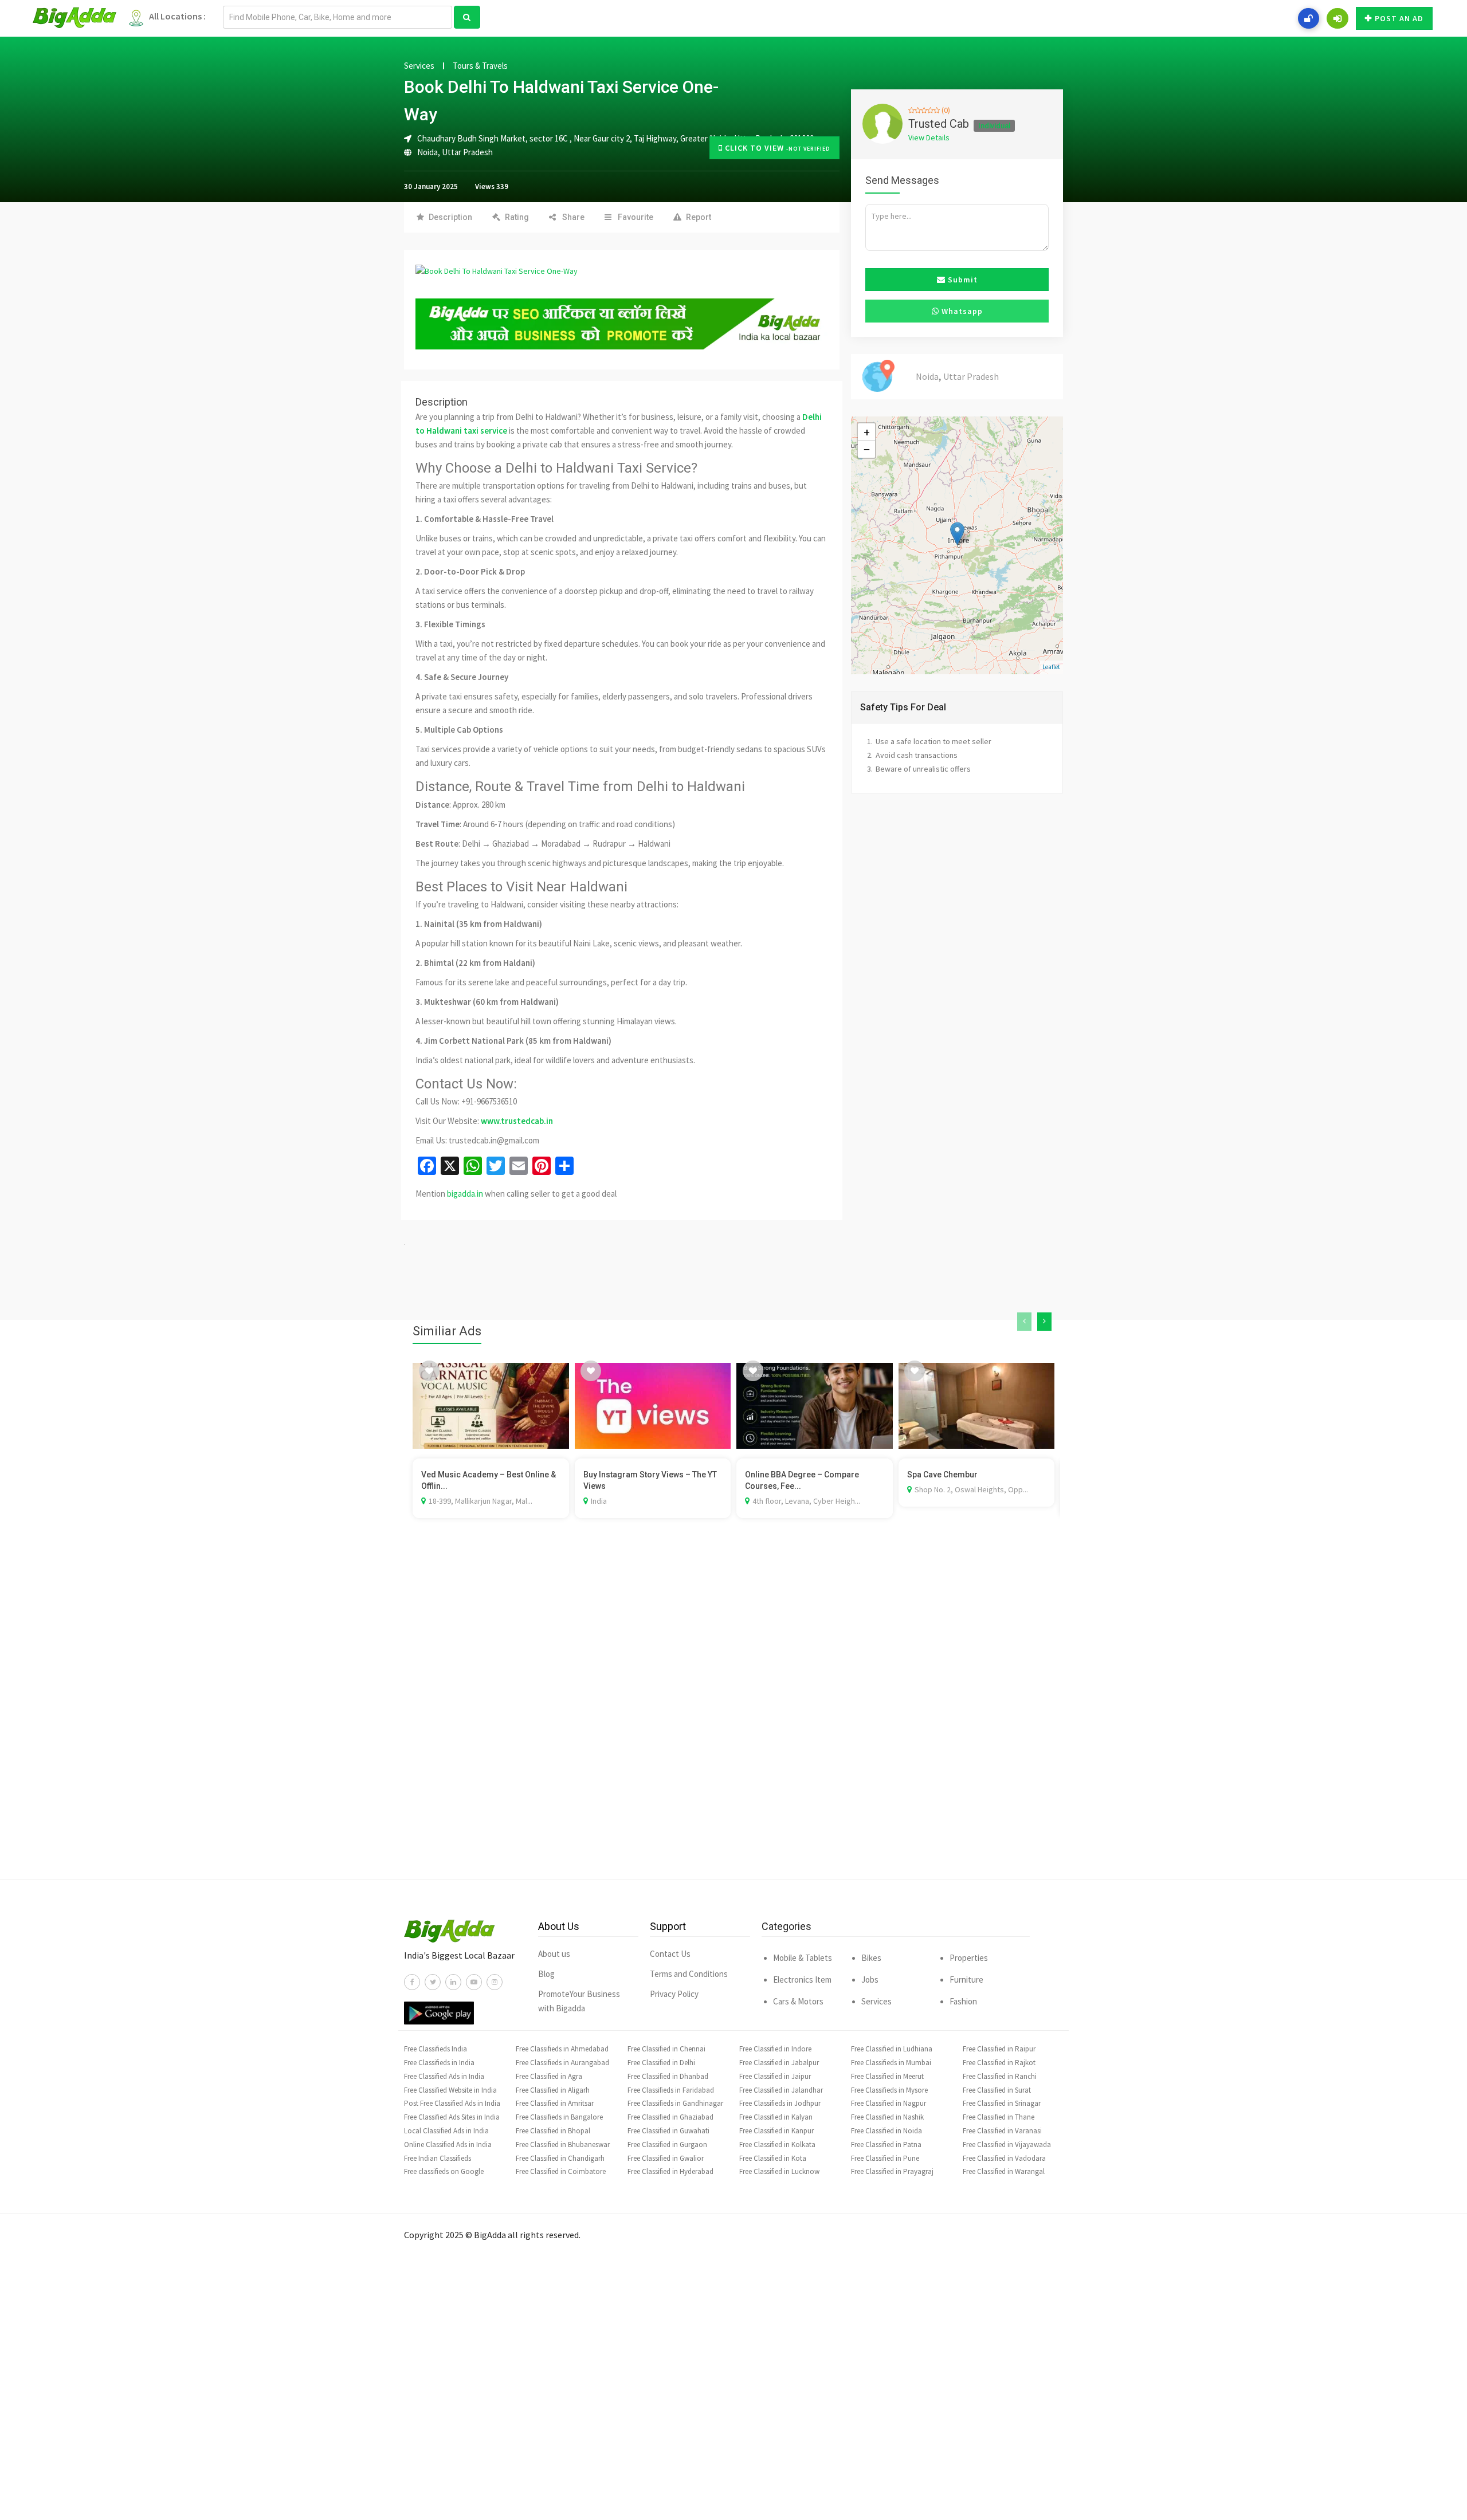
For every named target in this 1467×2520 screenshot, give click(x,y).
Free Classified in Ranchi (1000, 2076)
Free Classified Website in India (450, 2090)
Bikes (871, 1958)
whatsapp (961, 311)
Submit (962, 280)
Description (450, 217)
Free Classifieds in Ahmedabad (562, 2049)
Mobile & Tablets (803, 1958)
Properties (969, 1958)
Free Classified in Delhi (661, 2063)
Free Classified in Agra (549, 2076)
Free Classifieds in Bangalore (559, 2117)
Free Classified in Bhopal (553, 2131)
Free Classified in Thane (999, 2117)
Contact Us (670, 1954)
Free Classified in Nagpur (889, 2103)
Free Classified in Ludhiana (892, 2049)
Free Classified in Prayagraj (892, 2171)
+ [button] (867, 432)
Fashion (963, 2001)
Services (419, 66)
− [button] (867, 449)
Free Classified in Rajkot (999, 2063)
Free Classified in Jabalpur (779, 2063)
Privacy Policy (674, 1994)
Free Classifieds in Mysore (889, 2090)
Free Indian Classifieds (438, 2158)
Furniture (966, 1980)
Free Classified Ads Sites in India (452, 2117)
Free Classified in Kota (773, 2158)
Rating (517, 217)
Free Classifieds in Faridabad (671, 2090)
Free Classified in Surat (997, 2090)
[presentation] (1024, 1322)
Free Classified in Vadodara (1004, 2158)
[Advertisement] (733, 1716)
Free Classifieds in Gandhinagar (675, 2103)
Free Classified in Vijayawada (1007, 2144)
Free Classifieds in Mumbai (891, 2063)
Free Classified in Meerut (887, 2076)
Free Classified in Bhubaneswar (563, 2144)
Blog (546, 1974)
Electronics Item (802, 1980)
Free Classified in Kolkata (777, 2144)
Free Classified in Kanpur (776, 2131)
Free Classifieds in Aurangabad (562, 2063)
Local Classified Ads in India (446, 2131)
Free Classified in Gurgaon (667, 2144)
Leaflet (1051, 667)
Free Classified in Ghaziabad (670, 2117)
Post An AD (1399, 18)
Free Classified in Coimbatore (561, 2171)
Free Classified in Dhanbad (668, 2076)
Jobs (870, 1980)
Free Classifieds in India (439, 2063)
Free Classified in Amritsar (555, 2103)
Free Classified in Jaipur (775, 2076)
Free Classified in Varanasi (1002, 2131)
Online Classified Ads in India (448, 2144)
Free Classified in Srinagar (1002, 2103)
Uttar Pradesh (467, 152)
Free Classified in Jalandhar (781, 2090)
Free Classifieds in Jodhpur (780, 2103)
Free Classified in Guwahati (668, 2131)
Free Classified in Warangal (1004, 2171)
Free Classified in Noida (887, 2131)
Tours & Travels (480, 66)
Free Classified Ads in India (444, 2076)
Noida (427, 152)
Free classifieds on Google (444, 2171)
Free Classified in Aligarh (553, 2090)
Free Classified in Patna (886, 2144)
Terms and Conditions (689, 1974)
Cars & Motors (798, 2001)
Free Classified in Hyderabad (670, 2171)
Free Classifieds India (436, 2049)
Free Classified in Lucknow (779, 2171)
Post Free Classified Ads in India (452, 2103)
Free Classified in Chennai (666, 2049)
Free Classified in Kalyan (776, 2117)
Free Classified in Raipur (999, 2049)
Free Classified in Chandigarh (560, 2158)
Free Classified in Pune (885, 2158)
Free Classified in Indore (775, 2049)
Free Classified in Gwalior (666, 2158)
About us (554, 1954)
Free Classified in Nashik (887, 2117)
